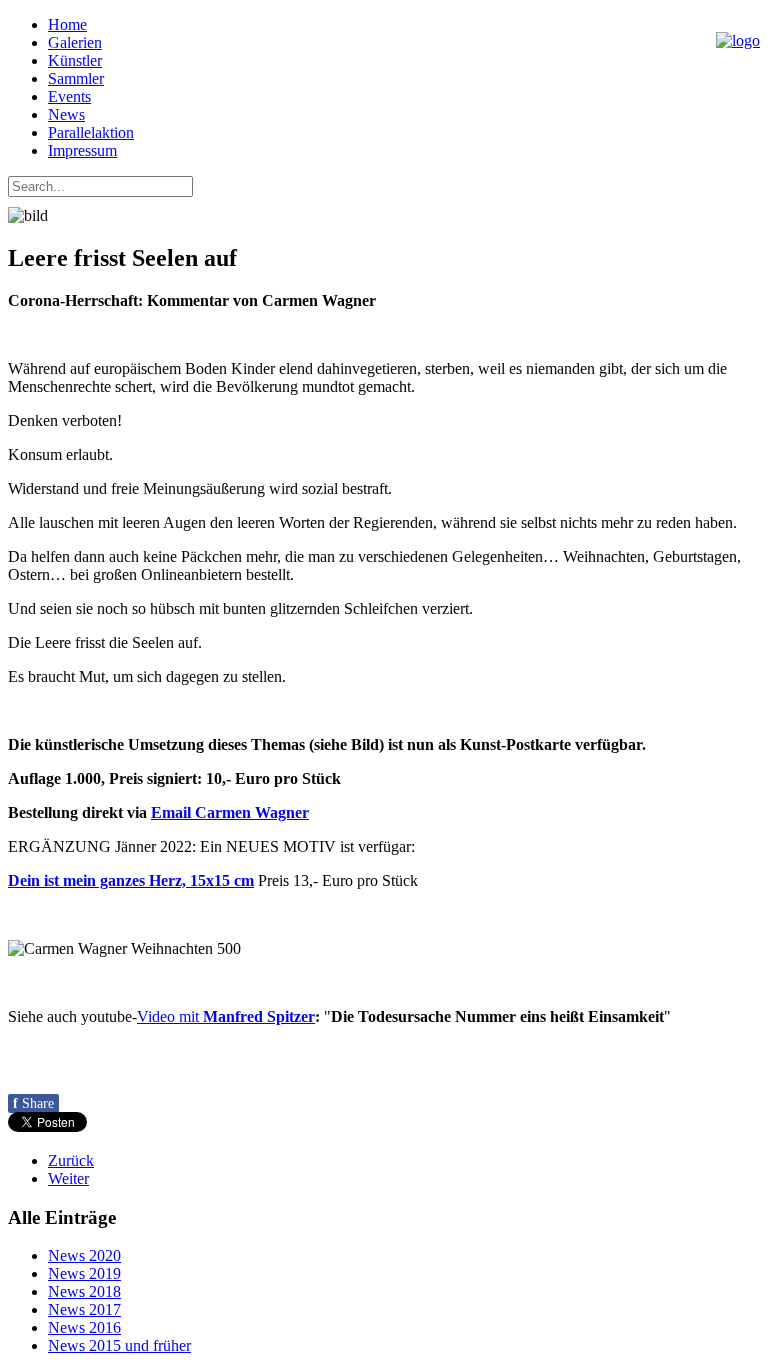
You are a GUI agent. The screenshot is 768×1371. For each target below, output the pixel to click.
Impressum (82, 150)
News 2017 (84, 1309)
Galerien (75, 42)
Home (67, 24)
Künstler (75, 60)
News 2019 (84, 1273)
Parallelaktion (91, 132)
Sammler (76, 78)
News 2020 (84, 1255)
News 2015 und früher (119, 1345)
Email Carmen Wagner (230, 812)
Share (33, 1103)
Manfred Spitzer (259, 1016)
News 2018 (84, 1291)
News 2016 (84, 1327)
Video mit (170, 1016)
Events (69, 96)
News (66, 114)
